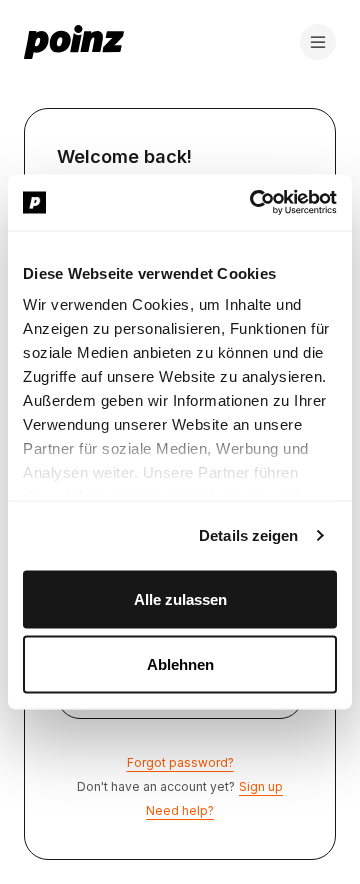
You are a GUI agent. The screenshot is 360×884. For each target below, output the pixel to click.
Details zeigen (248, 535)
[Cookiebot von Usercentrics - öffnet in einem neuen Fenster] (254, 203)
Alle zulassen (180, 598)
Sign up (261, 786)
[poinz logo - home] (74, 42)
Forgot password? (180, 762)
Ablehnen (180, 664)
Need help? (180, 810)
